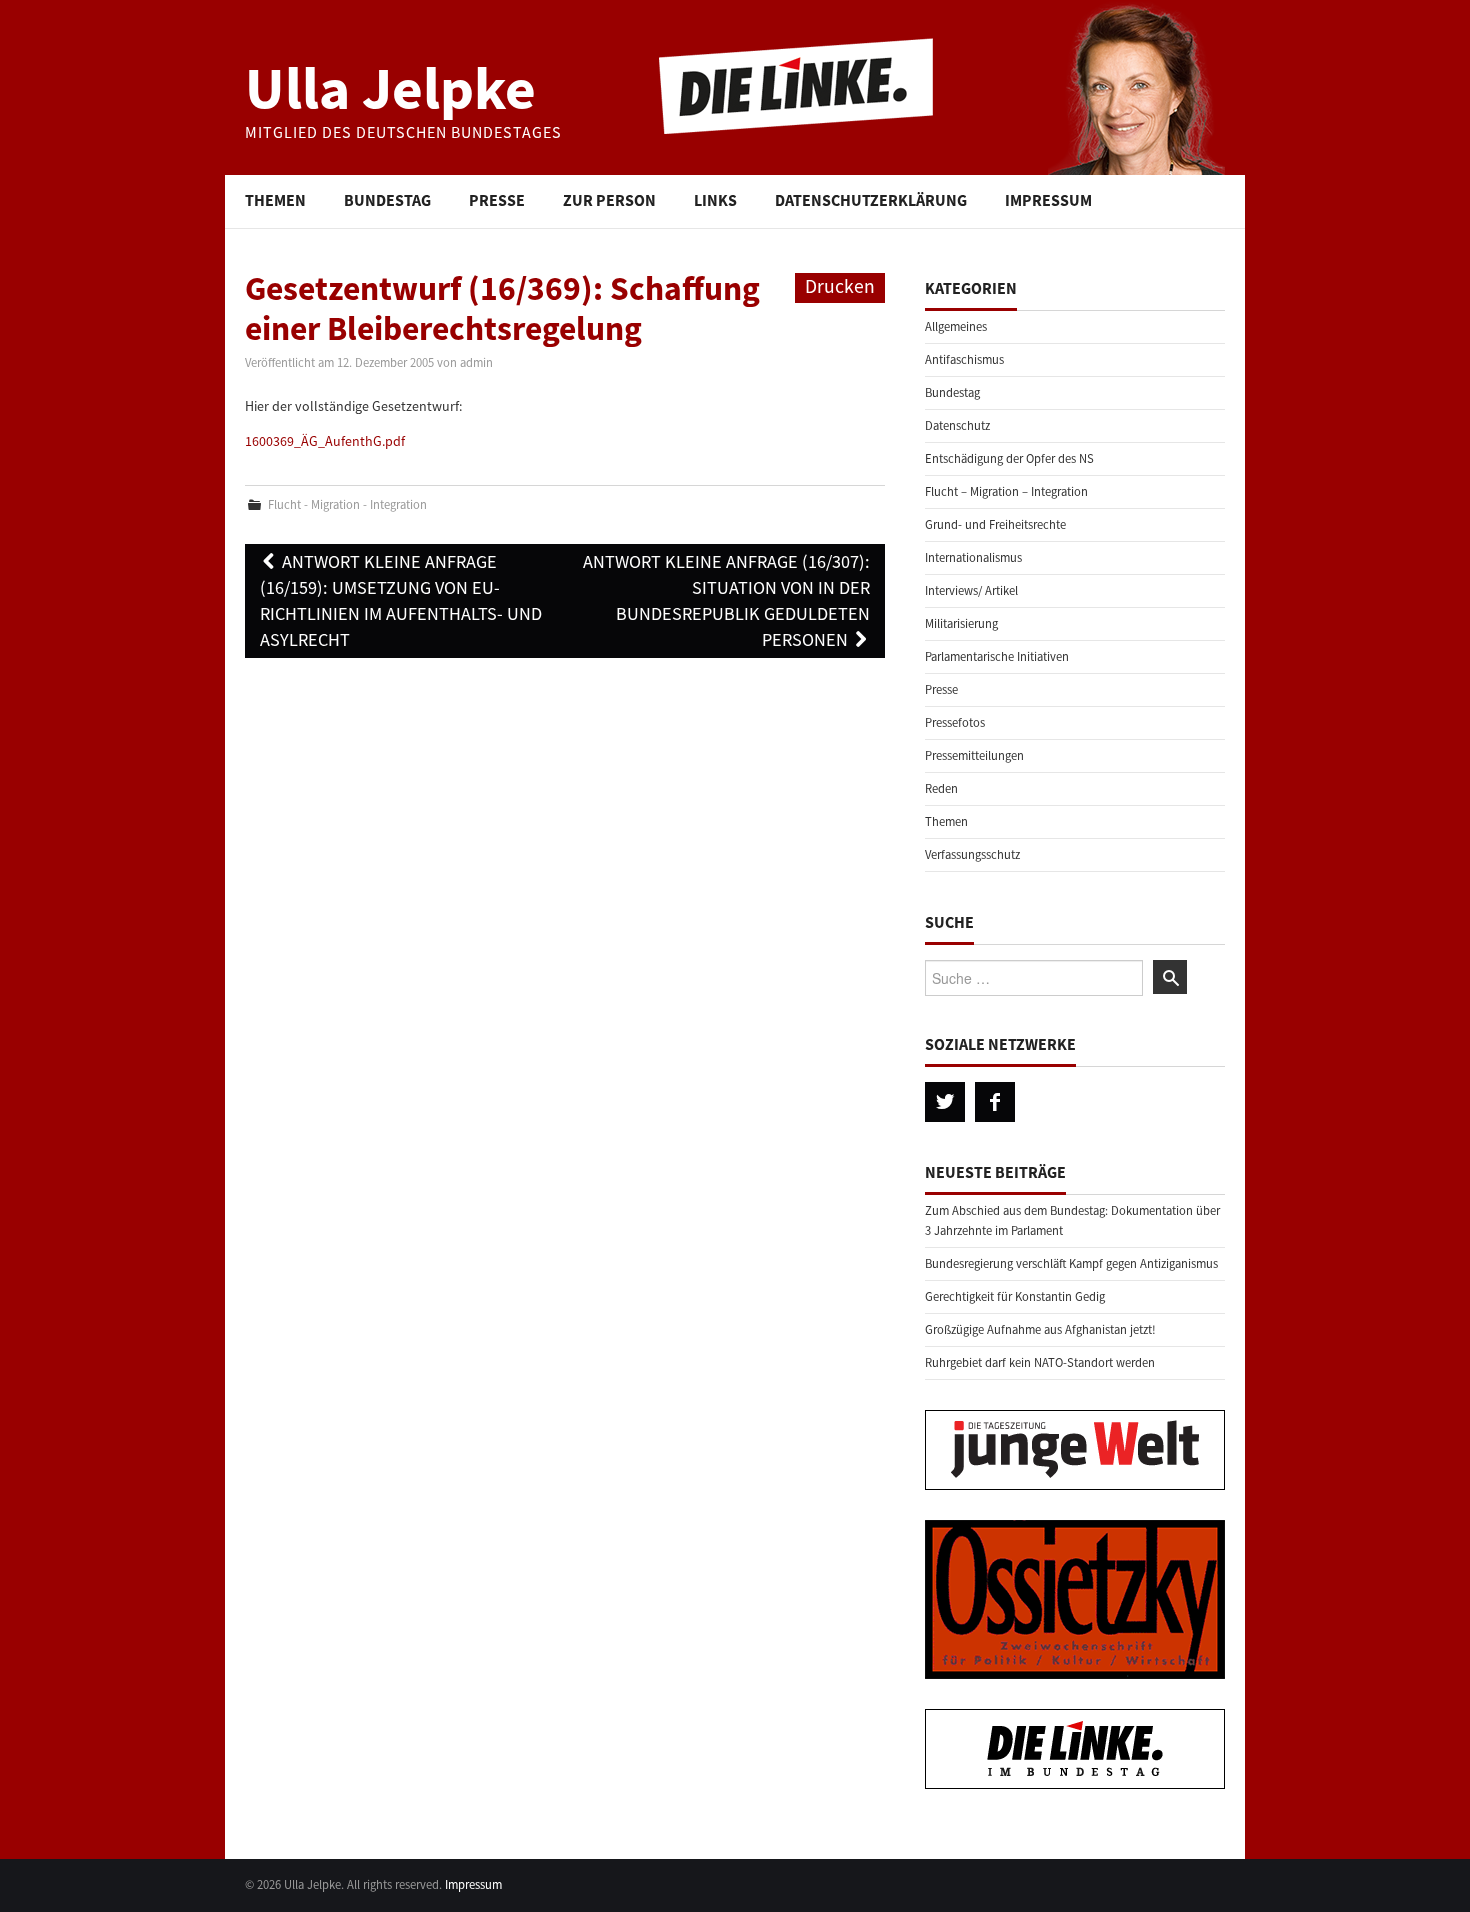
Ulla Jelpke (390, 87)
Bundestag (387, 200)
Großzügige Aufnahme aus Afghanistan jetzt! (1040, 1329)
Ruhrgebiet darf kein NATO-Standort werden (1040, 1362)
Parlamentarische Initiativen (997, 656)
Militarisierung (961, 623)
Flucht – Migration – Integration (1006, 491)
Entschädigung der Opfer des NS (1009, 458)
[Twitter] (945, 1102)
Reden (941, 788)
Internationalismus (973, 557)
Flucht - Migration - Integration (347, 504)
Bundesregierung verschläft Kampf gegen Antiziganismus (1071, 1263)
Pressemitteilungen (974, 755)
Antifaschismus (964, 359)
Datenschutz (957, 425)
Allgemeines (956, 326)
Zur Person (609, 200)
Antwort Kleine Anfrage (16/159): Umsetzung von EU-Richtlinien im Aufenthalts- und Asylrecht (401, 600)
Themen (275, 200)
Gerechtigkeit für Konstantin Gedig (1015, 1296)
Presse (497, 200)
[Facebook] (995, 1102)
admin (476, 362)
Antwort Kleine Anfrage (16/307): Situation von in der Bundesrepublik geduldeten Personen (726, 600)
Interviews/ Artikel (971, 590)
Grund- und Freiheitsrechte (995, 524)
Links (715, 200)
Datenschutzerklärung (871, 200)
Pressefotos (955, 722)
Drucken (840, 286)
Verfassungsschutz (972, 854)
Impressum (1048, 200)
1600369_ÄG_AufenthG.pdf (325, 441)
